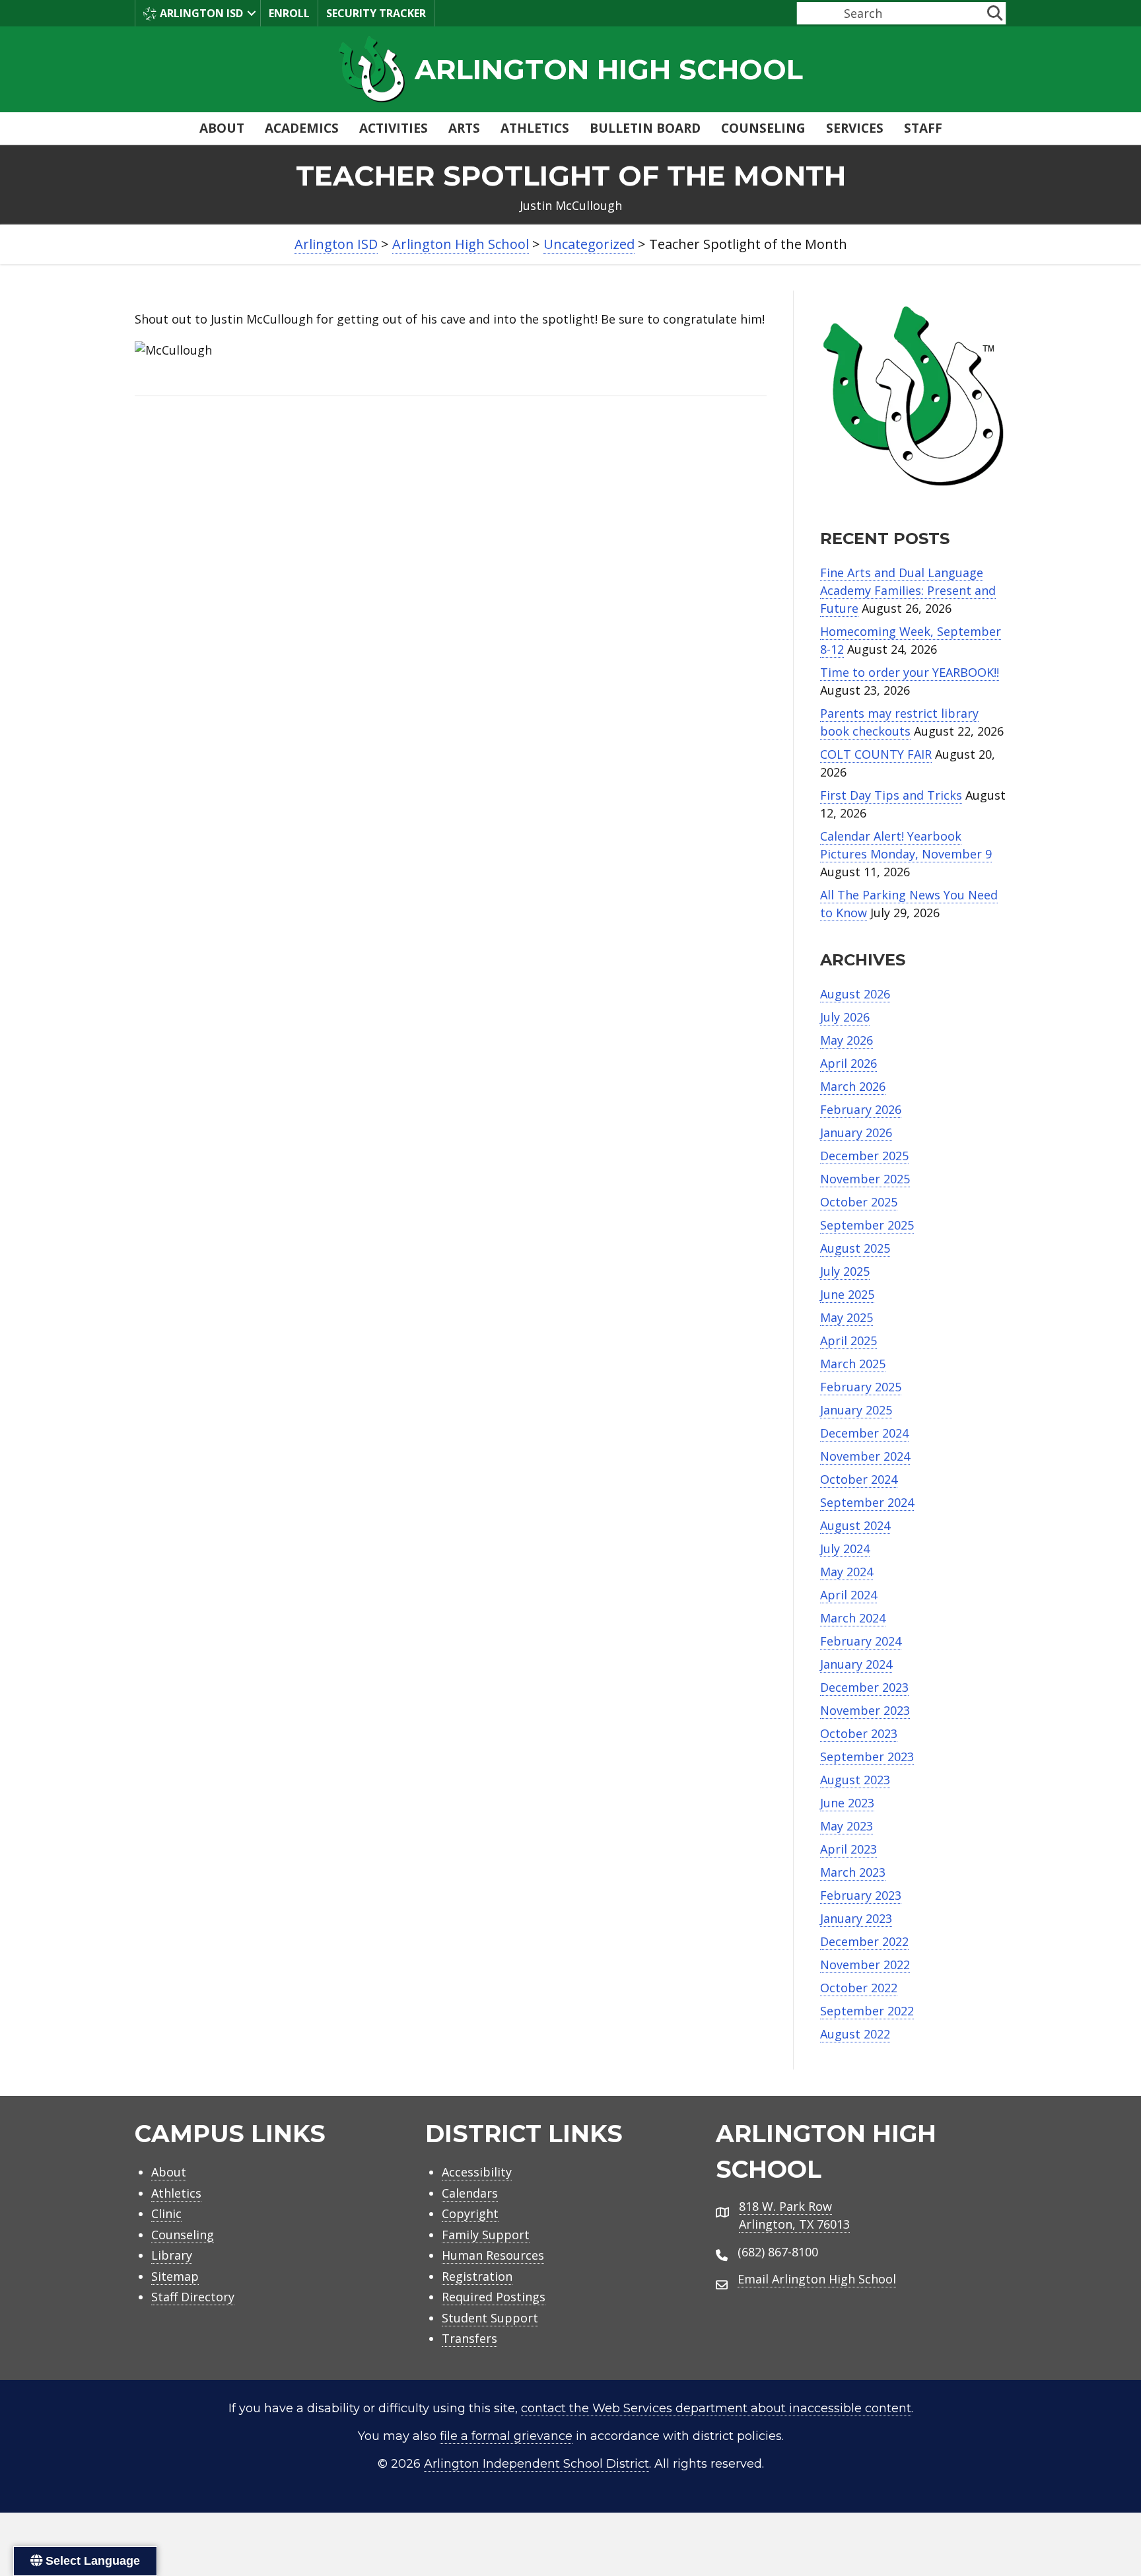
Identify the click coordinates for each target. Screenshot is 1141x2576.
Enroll (289, 13)
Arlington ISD (201, 13)
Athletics (535, 128)
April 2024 (848, 1595)
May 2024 (847, 1572)
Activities (394, 128)
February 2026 (861, 1109)
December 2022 (864, 1941)
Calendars (470, 2193)
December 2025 (864, 1156)
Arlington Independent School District (536, 2464)
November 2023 (865, 1710)
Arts (464, 128)
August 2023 (855, 1780)
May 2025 (847, 1317)
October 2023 (859, 1733)
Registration (477, 2276)
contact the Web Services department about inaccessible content (716, 2408)
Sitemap (175, 2276)
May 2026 (847, 1040)
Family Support (486, 2235)
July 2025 (845, 1271)
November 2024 (865, 1456)
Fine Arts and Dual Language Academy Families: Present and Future (908, 590)
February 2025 (861, 1387)
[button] (252, 13)
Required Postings (494, 2297)
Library (172, 2255)
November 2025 (865, 1179)
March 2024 (853, 1618)
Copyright (470, 2213)
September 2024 (867, 1502)
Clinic (166, 2213)
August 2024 (855, 1525)
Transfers (469, 2338)
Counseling (763, 128)
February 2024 (861, 1641)
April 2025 (848, 1340)
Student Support (490, 2318)
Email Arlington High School (817, 2279)
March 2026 (853, 1086)
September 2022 (867, 2011)
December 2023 (864, 1687)
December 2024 (864, 1433)
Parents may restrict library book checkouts (899, 722)
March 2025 (853, 1364)
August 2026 (855, 994)
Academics (302, 128)
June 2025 (847, 1294)
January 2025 (856, 1410)
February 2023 (861, 1895)
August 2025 (855, 1248)
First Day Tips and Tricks (891, 795)
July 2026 (845, 1017)
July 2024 (845, 1549)
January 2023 (856, 1918)
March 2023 (853, 1872)
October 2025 (859, 1202)
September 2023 (867, 1757)
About (222, 128)
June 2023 (847, 1803)
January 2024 (856, 1664)
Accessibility (477, 2172)
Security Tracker (376, 13)
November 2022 (865, 1965)
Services (855, 128)
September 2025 (867, 1225)
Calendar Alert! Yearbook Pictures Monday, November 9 (906, 845)
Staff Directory (193, 2297)
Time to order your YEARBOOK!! (910, 672)
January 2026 (856, 1132)
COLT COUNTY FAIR (876, 754)
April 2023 (848, 1849)
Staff (923, 128)
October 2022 (859, 1988)
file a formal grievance (506, 2436)
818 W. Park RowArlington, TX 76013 (794, 2215)
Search (814, 13)
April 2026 (848, 1063)
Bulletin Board (645, 128)
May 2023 (847, 1826)
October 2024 (859, 1479)
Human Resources (493, 2255)
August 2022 (855, 2034)
